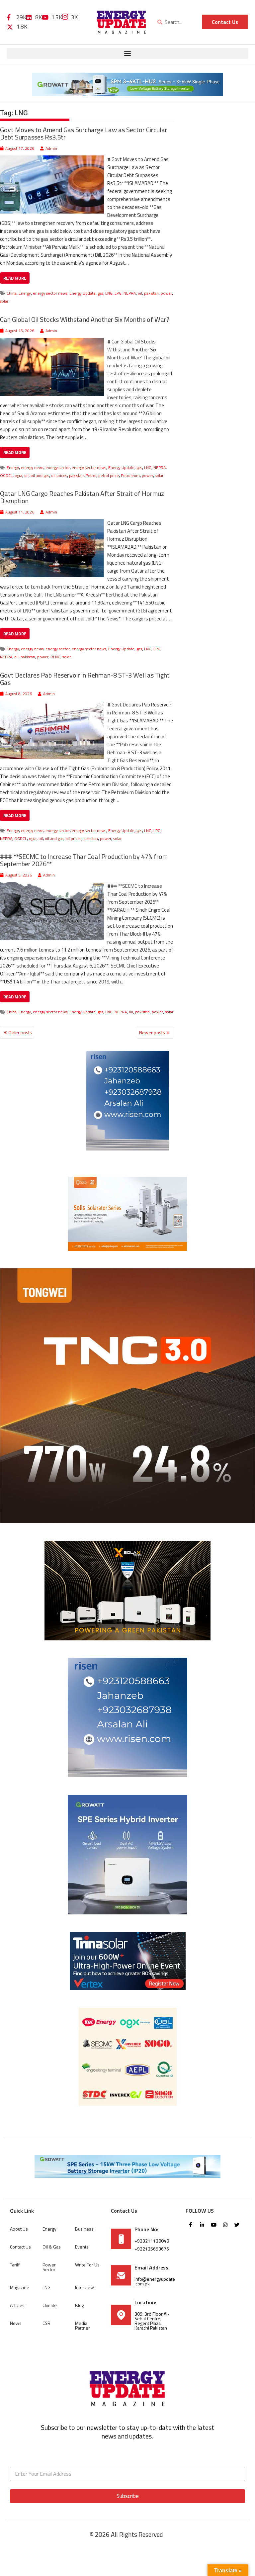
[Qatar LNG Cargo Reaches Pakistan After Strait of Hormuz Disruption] (52, 523)
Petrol (91, 475)
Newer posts (152, 1032)
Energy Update (83, 293)
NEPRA (130, 293)
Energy (25, 293)
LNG (109, 293)
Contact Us (20, 2247)
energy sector (58, 467)
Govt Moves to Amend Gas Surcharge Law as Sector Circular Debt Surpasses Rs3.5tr (84, 133)
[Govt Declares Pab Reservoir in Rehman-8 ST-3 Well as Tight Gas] (52, 705)
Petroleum (130, 475)
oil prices (59, 475)
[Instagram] (225, 2225)
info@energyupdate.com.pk (155, 2281)
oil (140, 293)
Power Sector (49, 2267)
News (16, 2323)
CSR (46, 2323)
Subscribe (128, 2496)
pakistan (151, 293)
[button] (127, 53)
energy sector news (50, 293)
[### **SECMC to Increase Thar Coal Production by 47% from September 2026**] (52, 886)
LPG (118, 293)
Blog (80, 2305)
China (12, 293)
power (166, 293)
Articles (17, 2305)
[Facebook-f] (191, 2225)
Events (82, 2247)
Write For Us (87, 2265)
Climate (50, 2305)
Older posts (20, 1032)
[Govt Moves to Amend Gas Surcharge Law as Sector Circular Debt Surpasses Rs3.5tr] (52, 159)
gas (100, 293)
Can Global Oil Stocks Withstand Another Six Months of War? (85, 319)
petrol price (109, 475)
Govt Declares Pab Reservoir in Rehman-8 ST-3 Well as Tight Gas (85, 679)
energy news (32, 467)
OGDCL (6, 475)
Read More (15, 278)
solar (4, 301)
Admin (51, 148)
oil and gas (40, 475)
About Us (19, 2229)
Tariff (15, 2265)
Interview (85, 2287)
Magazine (20, 2287)
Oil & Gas (52, 2247)
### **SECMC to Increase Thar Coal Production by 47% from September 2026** (84, 860)
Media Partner (83, 2325)
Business (84, 2229)
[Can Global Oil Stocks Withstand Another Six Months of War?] (52, 342)
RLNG (55, 657)
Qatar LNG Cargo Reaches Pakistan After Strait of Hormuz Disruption (82, 497)
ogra (18, 475)
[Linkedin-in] (202, 2225)
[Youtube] (214, 2225)
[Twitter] (237, 2225)
